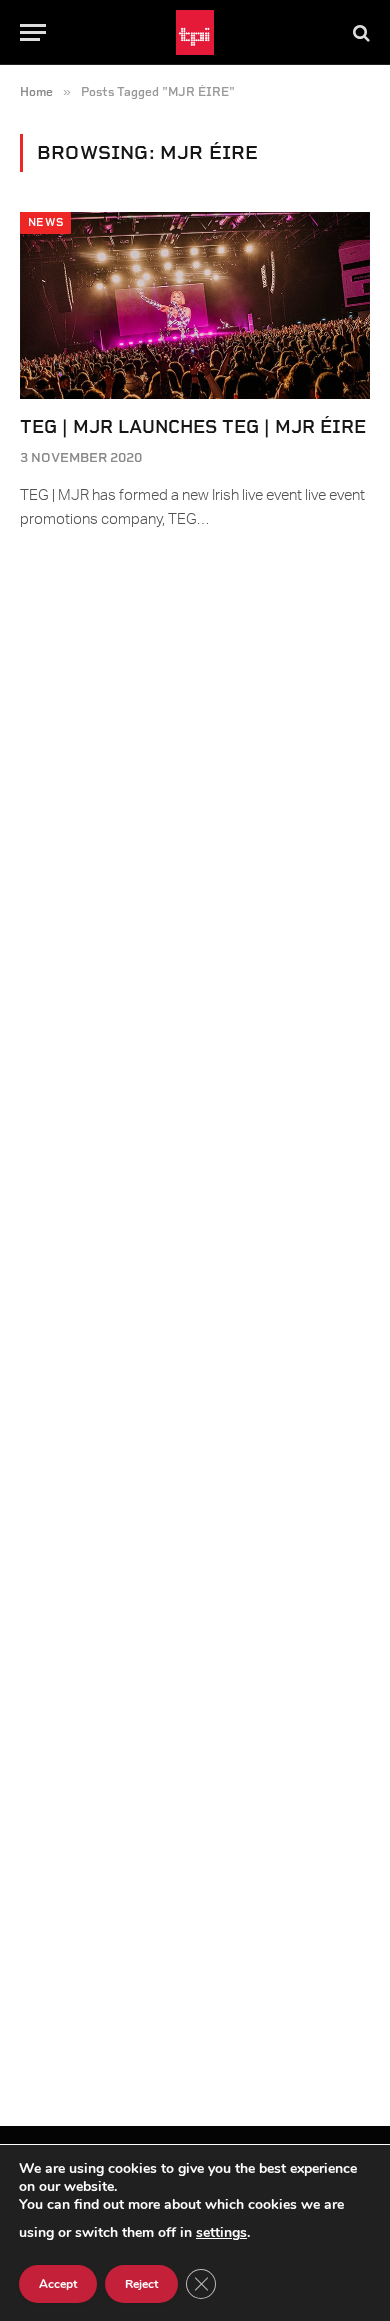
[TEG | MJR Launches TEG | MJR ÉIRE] (195, 305)
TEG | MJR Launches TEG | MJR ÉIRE (193, 426)
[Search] (359, 32)
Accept (58, 2284)
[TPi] (195, 32)
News (45, 222)
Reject (141, 2284)
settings (221, 2232)
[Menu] (33, 32)
